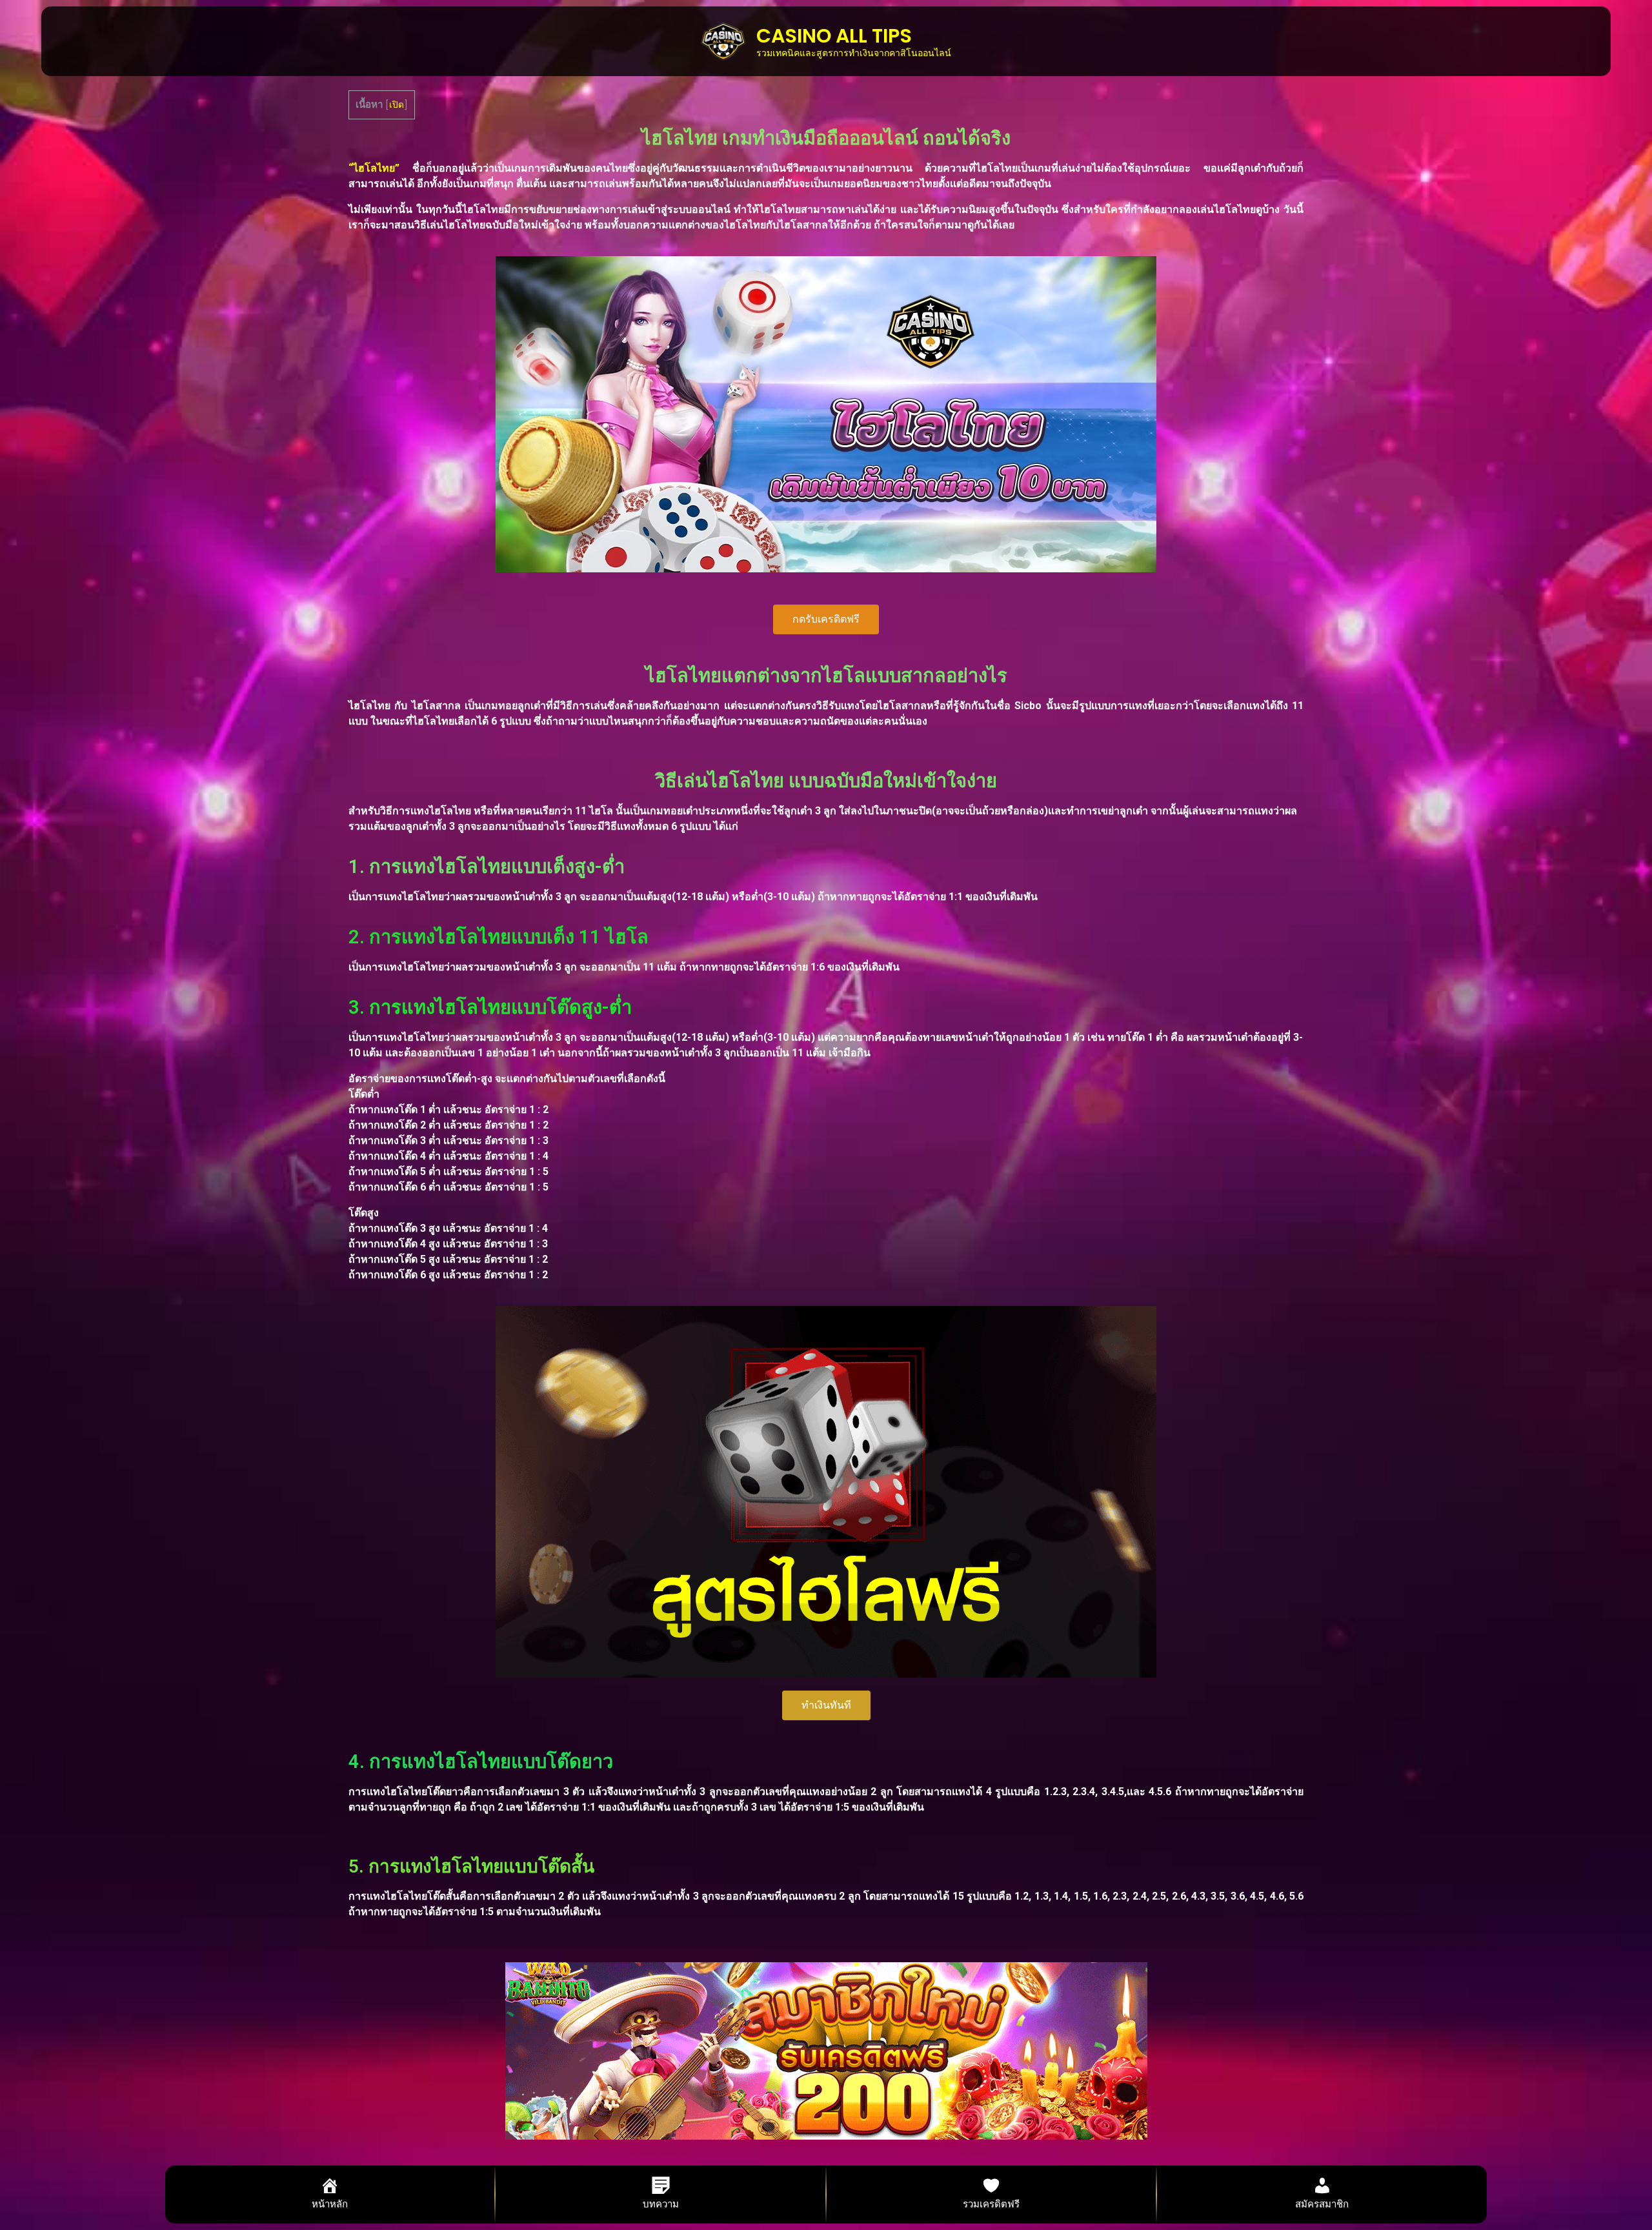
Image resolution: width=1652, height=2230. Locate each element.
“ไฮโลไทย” (374, 168)
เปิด (397, 105)
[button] (826, 619)
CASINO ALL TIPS (834, 36)
